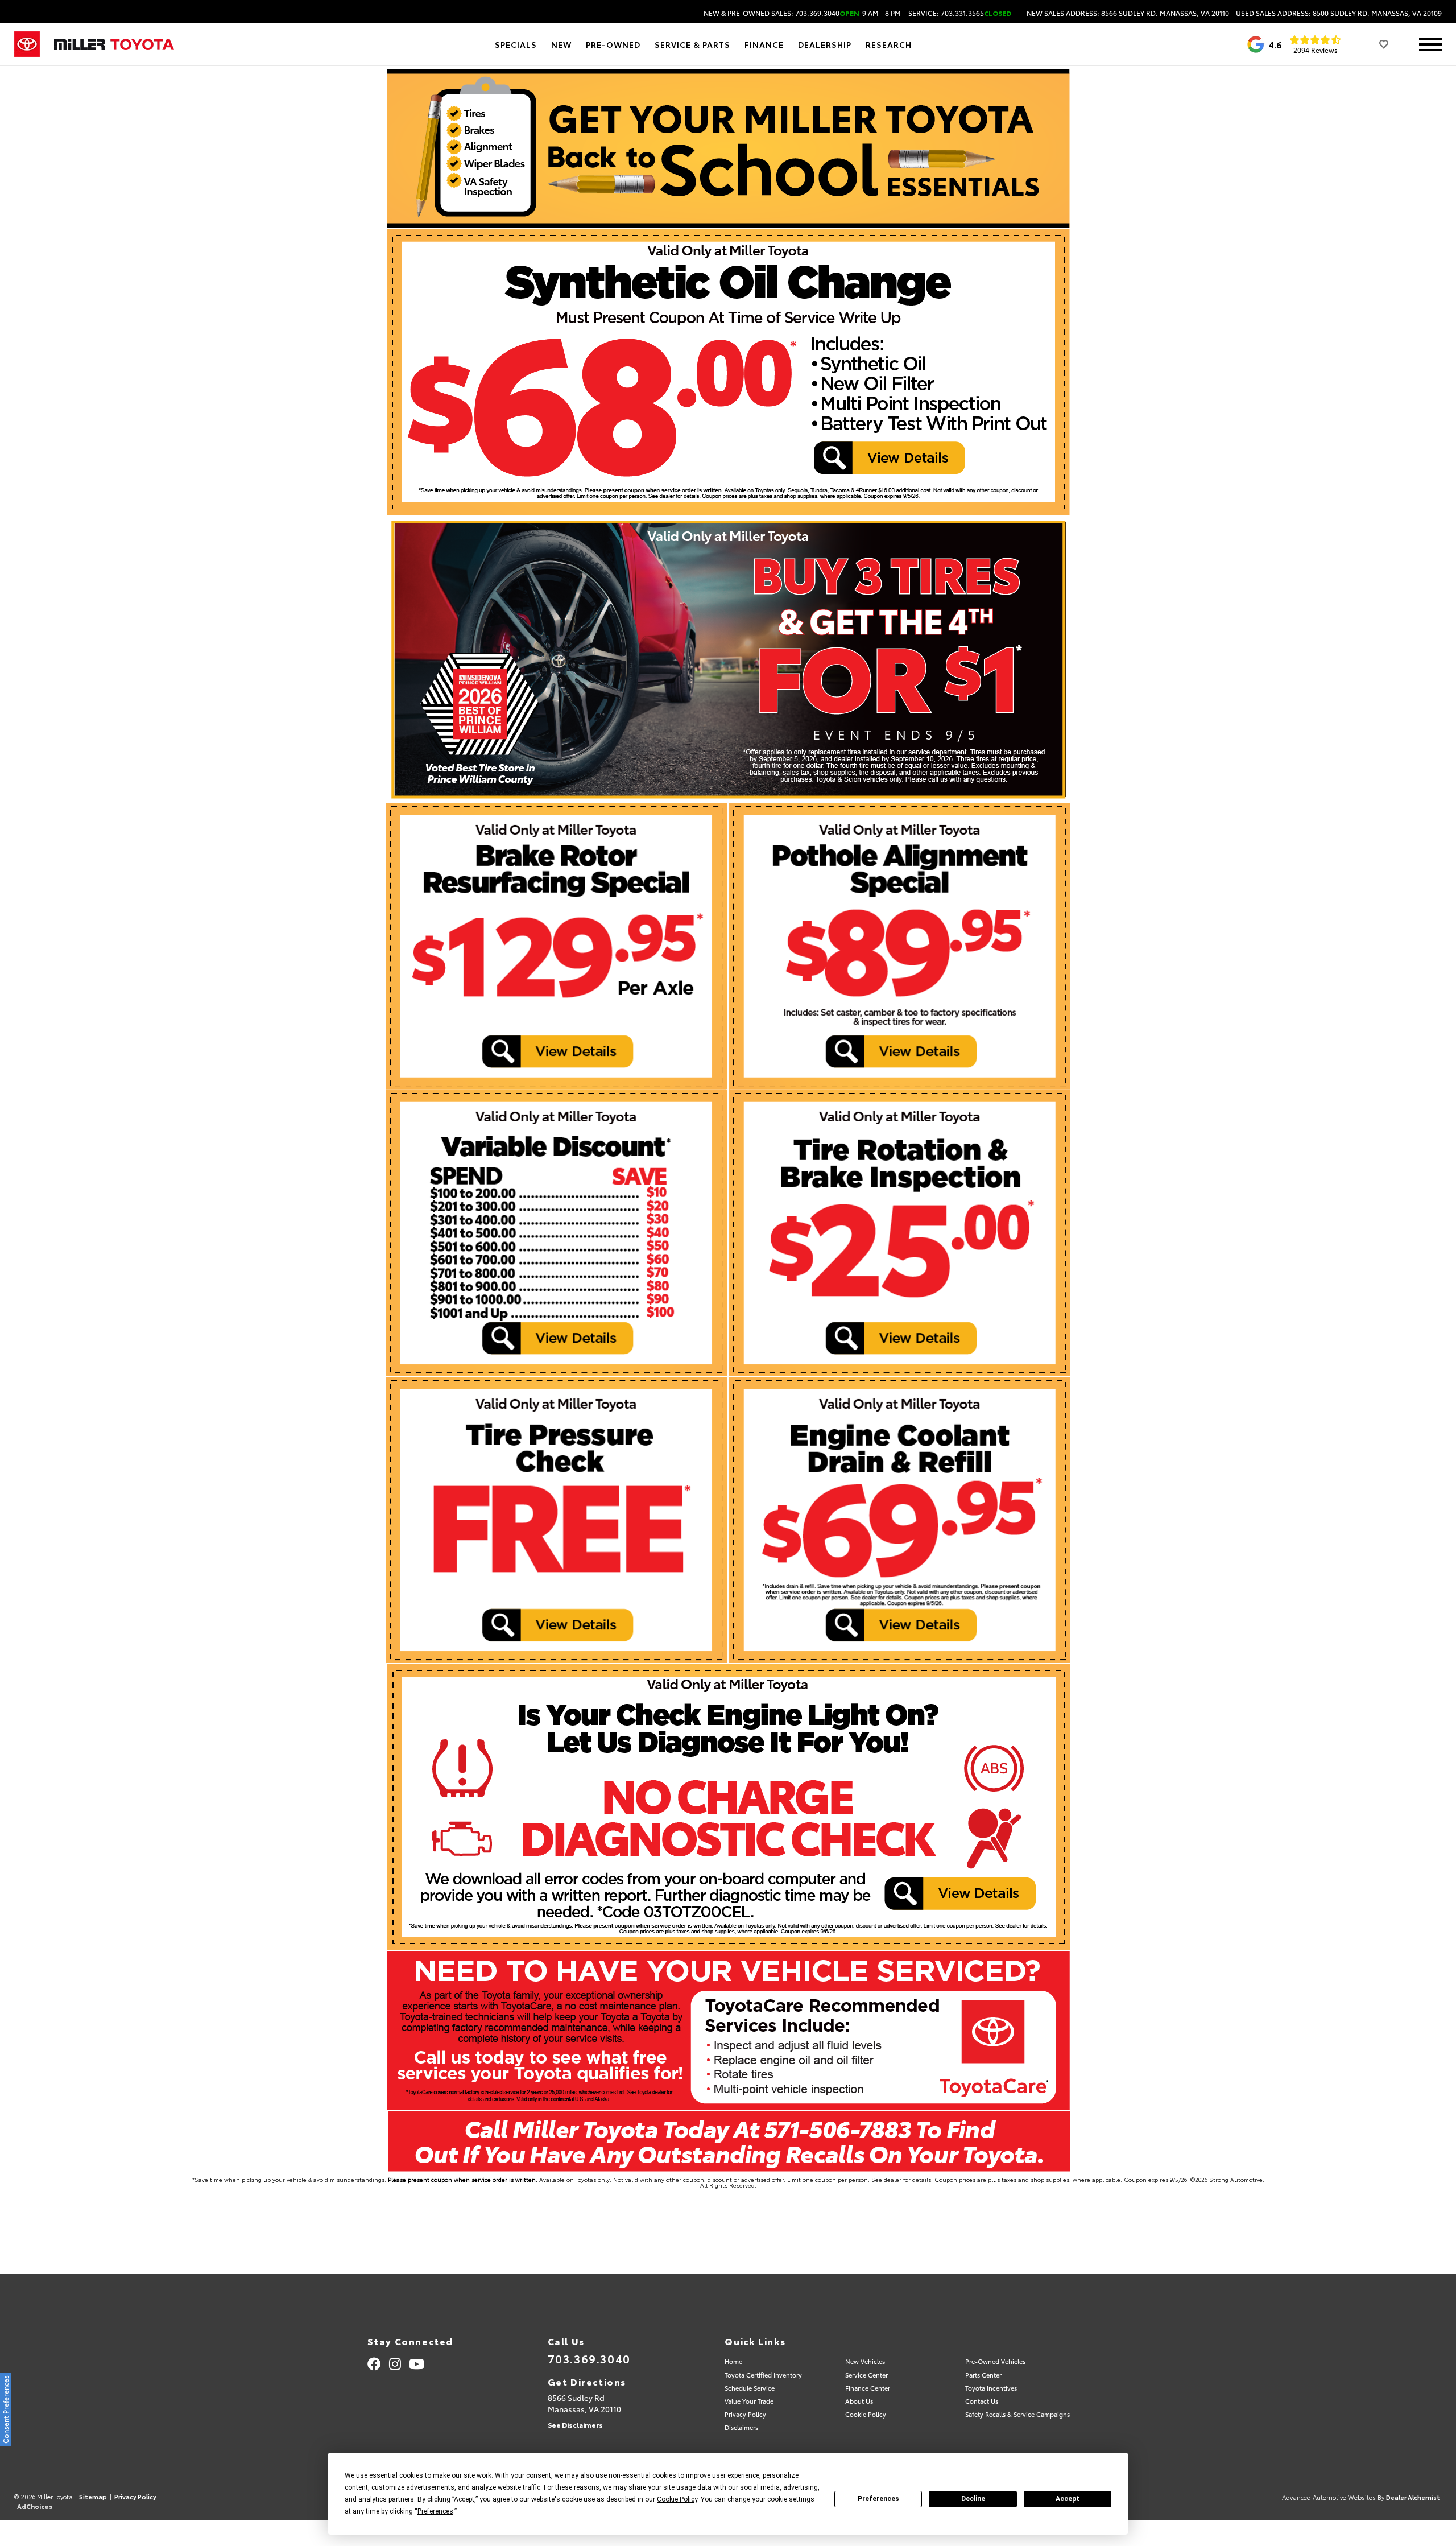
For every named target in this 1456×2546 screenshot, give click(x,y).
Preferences (878, 2499)
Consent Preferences (5, 2409)
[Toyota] (27, 44)
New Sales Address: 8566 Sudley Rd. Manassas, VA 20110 (1128, 13)
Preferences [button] (435, 2511)
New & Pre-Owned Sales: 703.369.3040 (802, 13)
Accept (1068, 2499)
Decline (973, 2499)
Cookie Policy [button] (677, 2499)
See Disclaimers (575, 2425)
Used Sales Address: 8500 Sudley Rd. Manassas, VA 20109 (1339, 13)
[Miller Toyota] (114, 44)
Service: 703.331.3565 (960, 13)
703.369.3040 (589, 2358)
